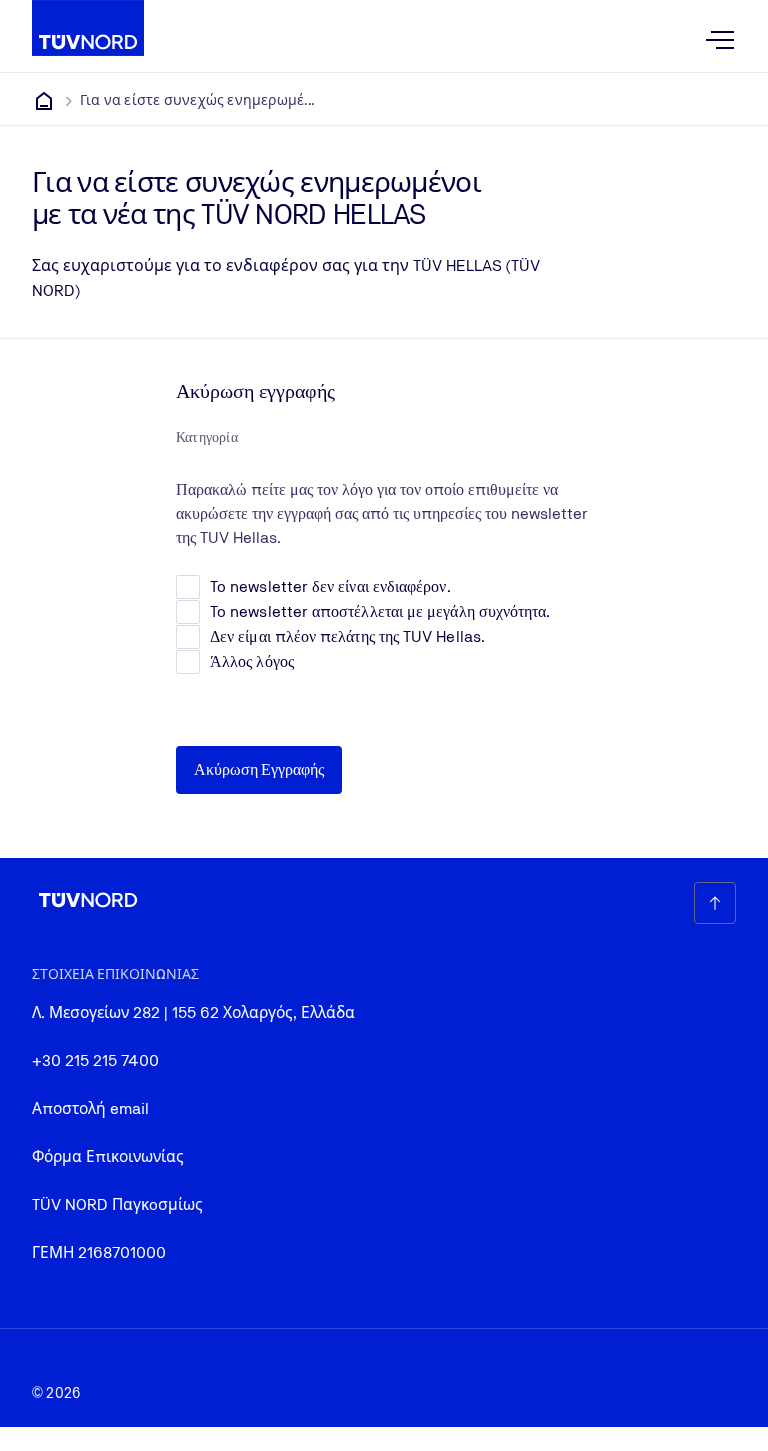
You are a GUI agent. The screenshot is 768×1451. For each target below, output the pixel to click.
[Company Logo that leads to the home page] (88, 28)
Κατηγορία (207, 437)
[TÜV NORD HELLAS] (44, 101)
